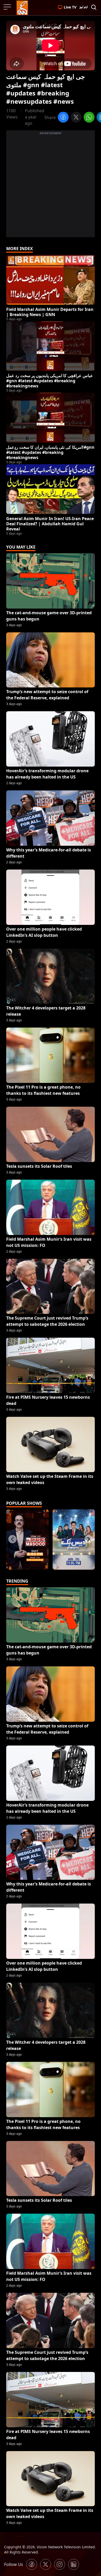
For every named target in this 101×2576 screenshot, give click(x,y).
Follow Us (14, 2564)
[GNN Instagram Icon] (60, 2564)
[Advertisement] (51, 187)
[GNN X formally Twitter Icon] (46, 2564)
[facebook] (63, 118)
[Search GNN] (94, 8)
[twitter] (76, 118)
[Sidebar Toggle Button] (8, 7)
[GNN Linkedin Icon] (74, 2564)
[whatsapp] (89, 118)
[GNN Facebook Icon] (32, 2564)
